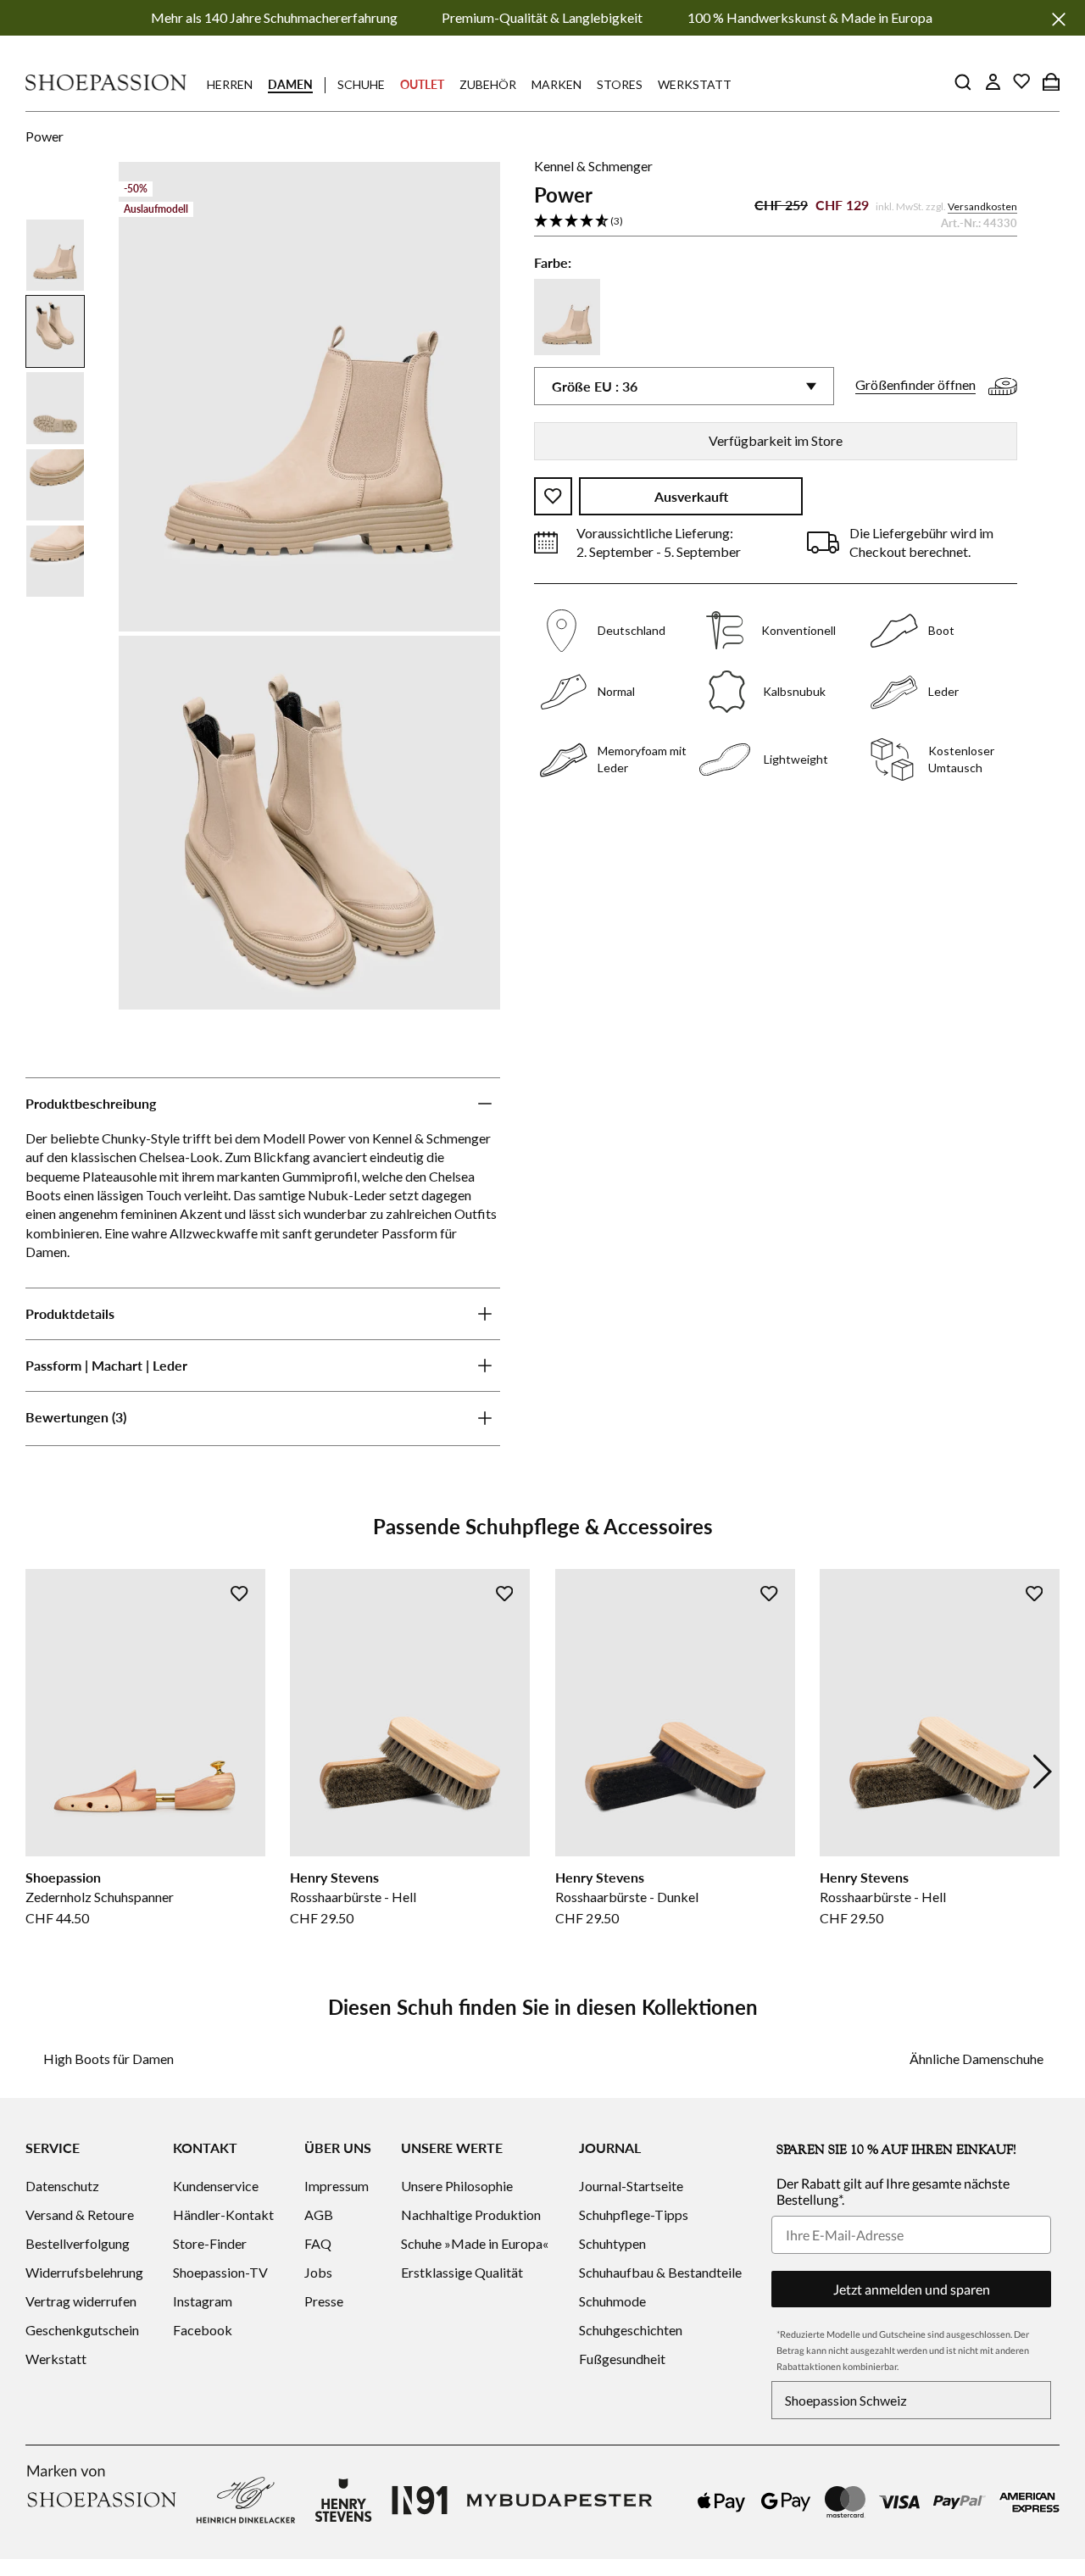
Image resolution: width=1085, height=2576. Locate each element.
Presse (324, 2301)
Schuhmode (612, 2301)
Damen (290, 84)
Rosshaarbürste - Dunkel (627, 1897)
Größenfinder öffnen (915, 384)
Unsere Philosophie (457, 2186)
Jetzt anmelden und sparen (912, 2289)
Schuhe (361, 84)
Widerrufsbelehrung (84, 2272)
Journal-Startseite (631, 2186)
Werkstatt (695, 84)
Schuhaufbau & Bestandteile (660, 2272)
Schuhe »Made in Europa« (475, 2243)
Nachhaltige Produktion (471, 2214)
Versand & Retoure (80, 2214)
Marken (556, 84)
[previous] (42, 1772)
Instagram (203, 2301)
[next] (1043, 1772)
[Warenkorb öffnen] (1051, 81)
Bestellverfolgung (78, 2243)
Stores (620, 84)
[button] (119, 1419)
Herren (230, 84)
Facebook (203, 2330)
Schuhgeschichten (631, 2330)
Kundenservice (216, 2186)
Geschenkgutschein (82, 2330)
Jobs (318, 2272)
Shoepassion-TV (220, 2272)
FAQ (318, 2243)
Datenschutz (62, 2186)
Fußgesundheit (622, 2359)
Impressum (337, 2186)
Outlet (422, 84)
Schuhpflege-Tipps (634, 2214)
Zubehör (488, 84)
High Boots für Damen (108, 2059)
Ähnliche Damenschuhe (976, 2059)
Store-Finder (210, 2243)
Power (45, 136)
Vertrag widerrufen (81, 2301)
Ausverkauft (691, 496)
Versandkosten (982, 206)
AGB (319, 2214)
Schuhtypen (612, 2243)
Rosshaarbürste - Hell (353, 1897)
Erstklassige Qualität (462, 2272)
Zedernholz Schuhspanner (100, 1897)
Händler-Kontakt (223, 2214)
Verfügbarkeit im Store (776, 440)
